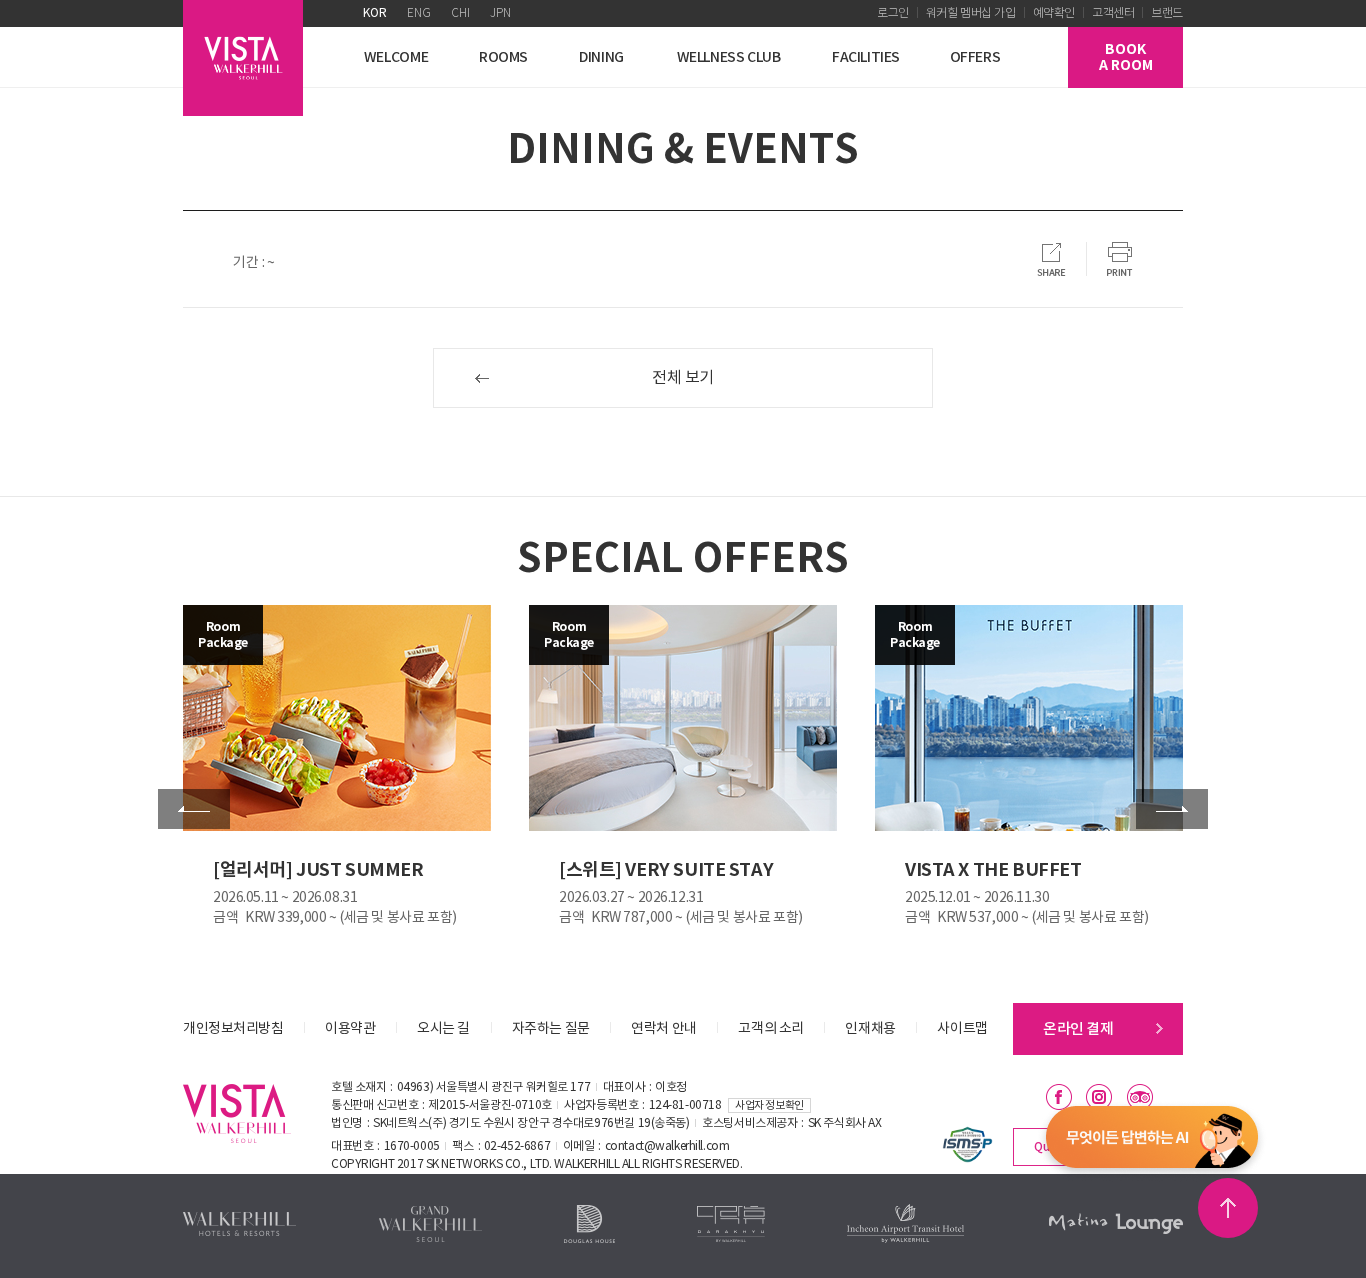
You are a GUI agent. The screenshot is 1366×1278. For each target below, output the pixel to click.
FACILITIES (866, 57)
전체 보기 (683, 378)
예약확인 (1054, 13)
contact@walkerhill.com (667, 1146)
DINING (601, 57)
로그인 (893, 13)
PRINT (1120, 259)
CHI (460, 13)
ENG (419, 13)
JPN (500, 13)
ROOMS (503, 57)
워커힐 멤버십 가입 (971, 13)
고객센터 (1113, 13)
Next (1172, 809)
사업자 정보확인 (769, 1105)
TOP (1228, 1208)
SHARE (1051, 259)
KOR (375, 13)
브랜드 (1167, 13)
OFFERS (975, 57)
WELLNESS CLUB (729, 57)
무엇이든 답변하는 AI (1152, 1141)
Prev (194, 809)
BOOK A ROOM (1126, 57)
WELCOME (396, 57)
